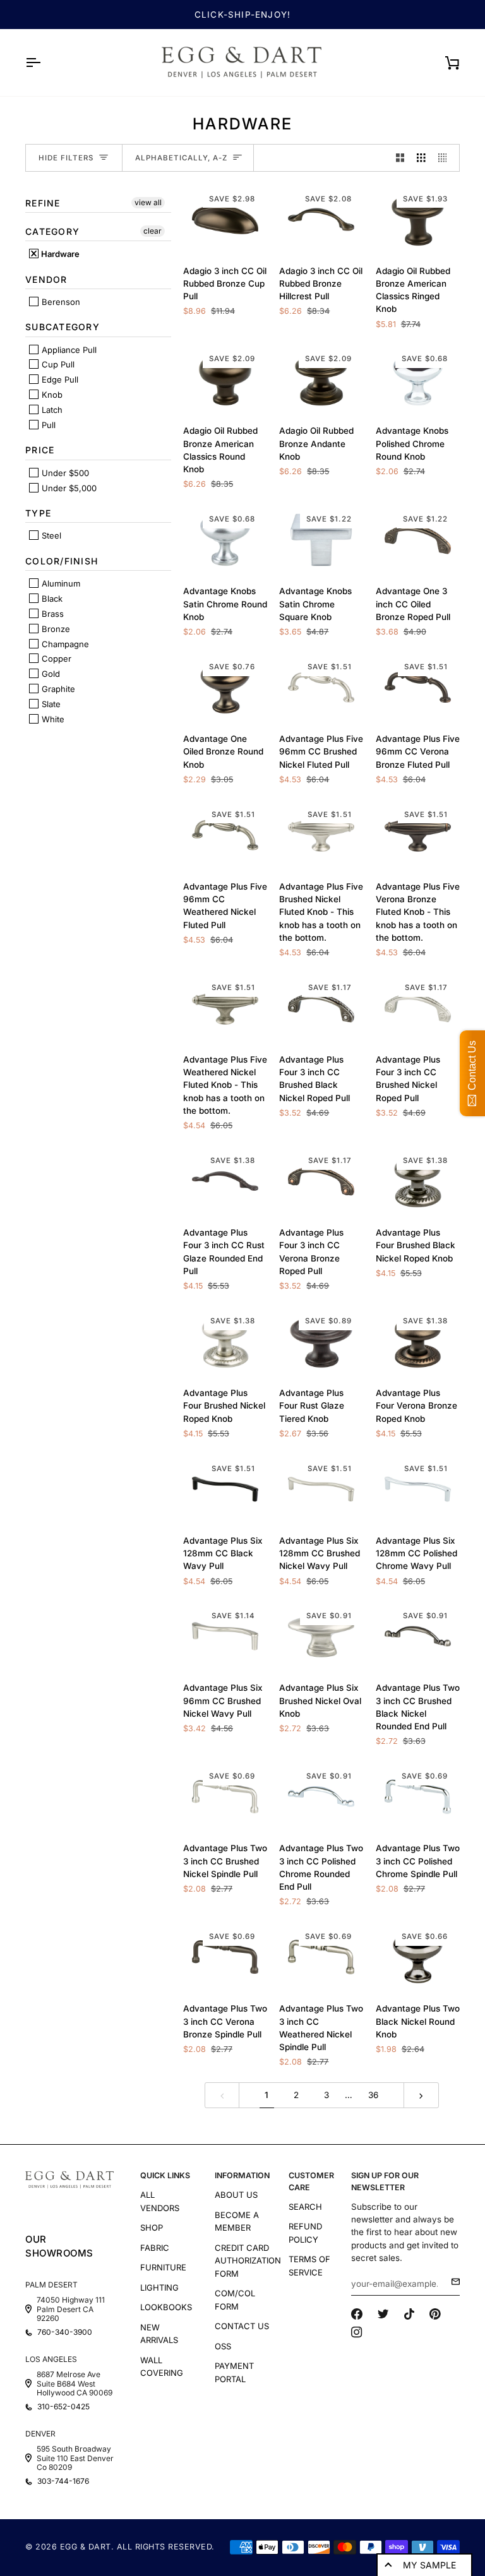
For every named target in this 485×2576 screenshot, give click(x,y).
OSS (223, 2346)
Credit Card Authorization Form (248, 2261)
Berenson (60, 302)
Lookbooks (166, 2307)
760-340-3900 (65, 2332)
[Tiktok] (409, 2314)
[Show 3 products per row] (421, 158)
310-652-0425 (63, 2407)
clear (153, 231)
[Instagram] (357, 2332)
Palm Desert (51, 2285)
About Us (236, 2195)
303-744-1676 (63, 2481)
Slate (50, 704)
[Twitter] (383, 2314)
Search (305, 2207)
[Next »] (421, 2095)
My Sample (429, 2565)
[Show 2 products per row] (400, 158)
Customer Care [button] (311, 2181)
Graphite (57, 689)
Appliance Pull (68, 350)
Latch (51, 410)
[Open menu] (44, 63)
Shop (152, 2227)
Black (51, 599)
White (52, 719)
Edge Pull (59, 379)
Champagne (64, 644)
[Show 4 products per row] (446, 158)
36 (373, 2095)
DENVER (40, 2434)
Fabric (155, 2248)
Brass (51, 614)
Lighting (159, 2287)
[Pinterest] (435, 2314)
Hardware (59, 254)
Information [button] (242, 2175)
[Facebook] (357, 2314)
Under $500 (64, 473)
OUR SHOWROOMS (59, 2246)
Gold (50, 674)
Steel (50, 535)
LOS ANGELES (51, 2359)
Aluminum (60, 583)
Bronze (55, 629)
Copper (55, 659)
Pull (47, 425)
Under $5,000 (68, 488)
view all (148, 202)
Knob (51, 395)
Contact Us (242, 2326)
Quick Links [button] (165, 2175)
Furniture (163, 2267)
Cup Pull (57, 364)
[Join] (452, 2282)
